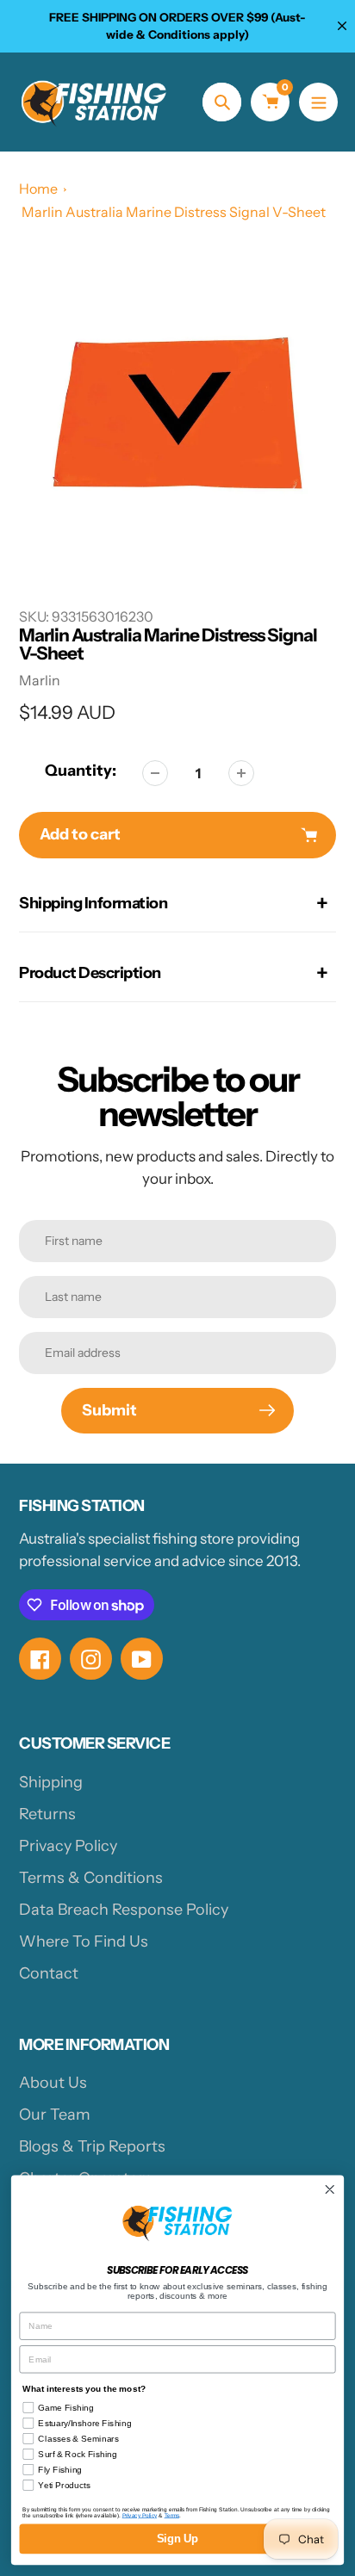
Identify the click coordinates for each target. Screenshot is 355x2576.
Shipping (51, 1782)
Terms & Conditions (91, 1878)
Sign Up (177, 2539)
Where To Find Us (84, 1941)
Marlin (40, 680)
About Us (53, 2083)
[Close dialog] (330, 2190)
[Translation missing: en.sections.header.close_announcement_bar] (342, 26)
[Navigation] (318, 102)
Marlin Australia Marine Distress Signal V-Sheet (174, 212)
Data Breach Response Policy (124, 1910)
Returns (47, 1814)
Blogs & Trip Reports (92, 2146)
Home (38, 189)
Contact (49, 1973)
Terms (172, 2515)
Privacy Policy (68, 1846)
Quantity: (81, 771)
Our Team (55, 2115)
